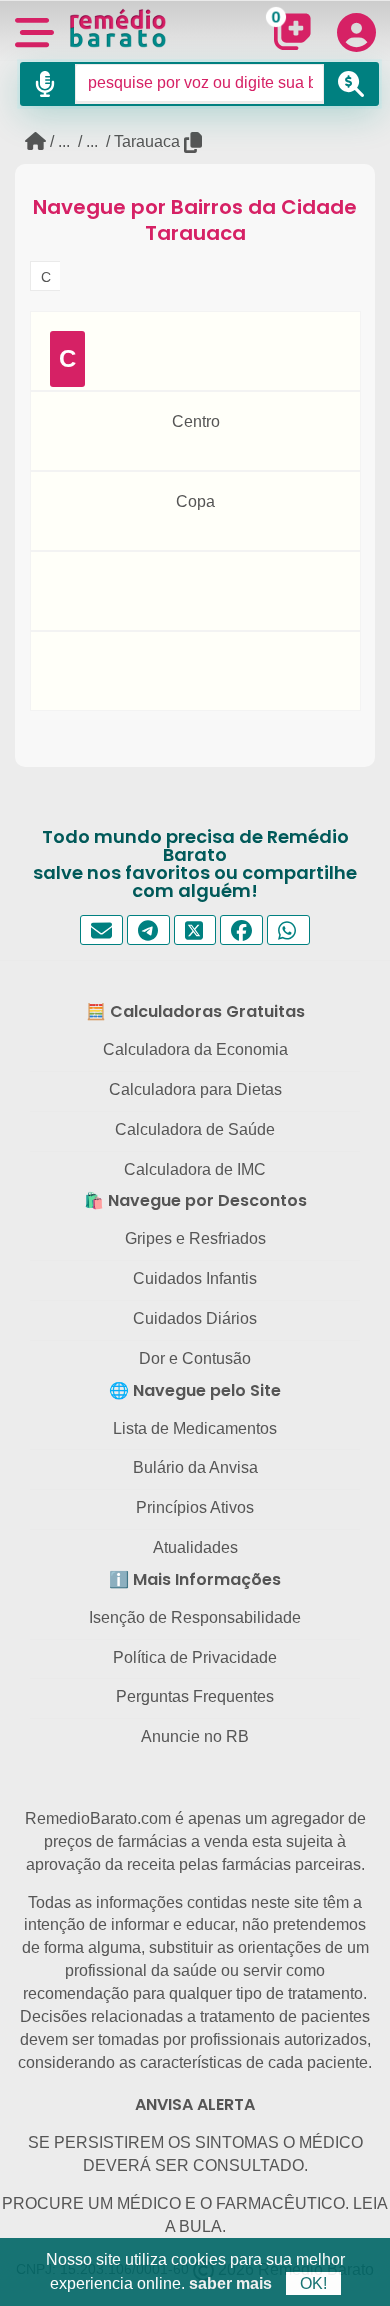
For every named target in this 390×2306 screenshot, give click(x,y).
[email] (101, 930)
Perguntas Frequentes (195, 1696)
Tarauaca (147, 141)
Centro (196, 421)
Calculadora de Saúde (195, 1129)
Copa (195, 501)
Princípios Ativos (195, 1507)
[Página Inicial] (35, 141)
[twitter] (195, 930)
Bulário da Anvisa (195, 1467)
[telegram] (148, 930)
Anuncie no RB (195, 1736)
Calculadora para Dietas (195, 1089)
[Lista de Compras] (288, 30)
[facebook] (241, 930)
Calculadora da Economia (195, 1049)
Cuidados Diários (195, 1318)
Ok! (313, 2283)
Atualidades (195, 1547)
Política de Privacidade (195, 1657)
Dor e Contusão (195, 1358)
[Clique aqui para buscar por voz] (47, 84)
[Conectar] (356, 32)
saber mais (230, 2283)
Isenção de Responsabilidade (195, 1617)
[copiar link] (194, 142)
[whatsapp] (288, 930)
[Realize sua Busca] (351, 84)
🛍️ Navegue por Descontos (195, 1200)
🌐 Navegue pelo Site (195, 1390)
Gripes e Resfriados (195, 1238)
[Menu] (34, 30)
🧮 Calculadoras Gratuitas (195, 1011)
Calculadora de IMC (195, 1169)
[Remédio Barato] (118, 28)
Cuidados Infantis (195, 1278)
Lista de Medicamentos (195, 1428)
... (64, 141)
